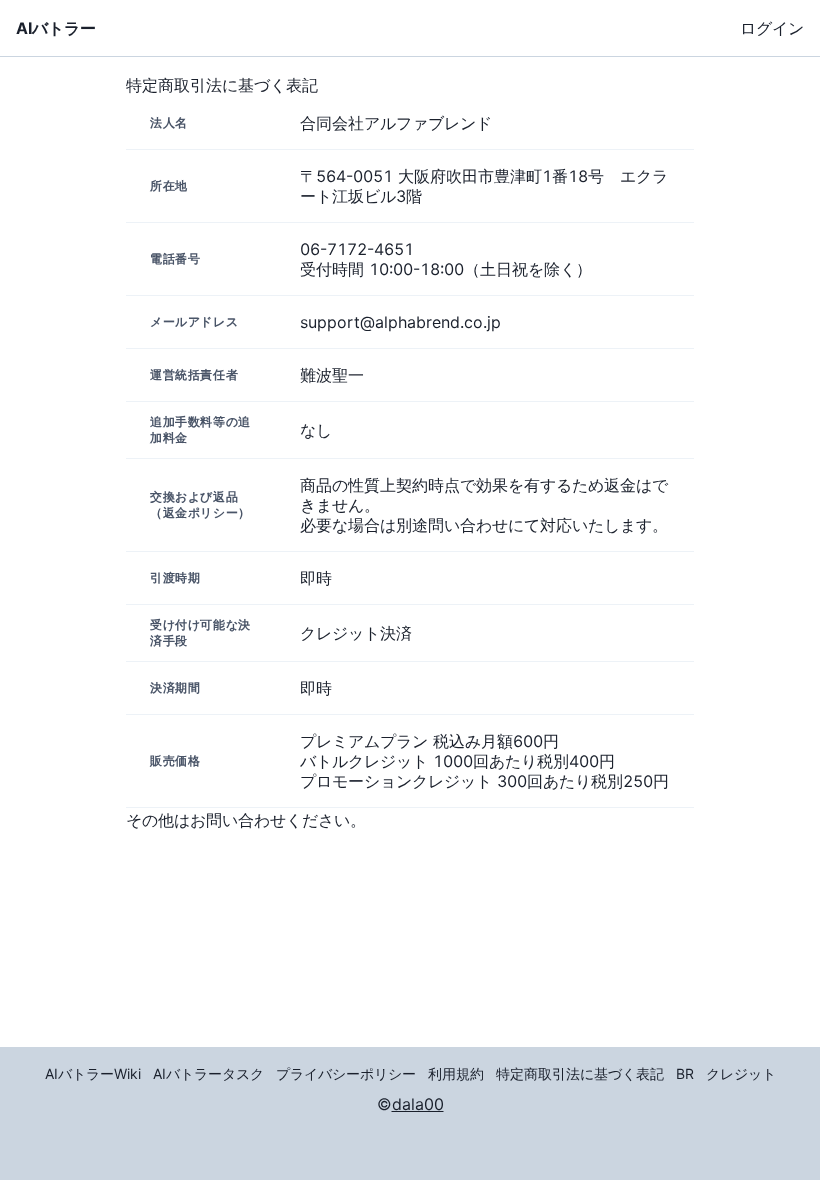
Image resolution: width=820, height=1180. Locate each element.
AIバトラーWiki (93, 1073)
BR (685, 1073)
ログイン (772, 28)
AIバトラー (56, 28)
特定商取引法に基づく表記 (580, 1073)
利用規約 (456, 1073)
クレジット (741, 1073)
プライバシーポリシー (346, 1073)
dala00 (418, 1104)
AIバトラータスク (208, 1073)
